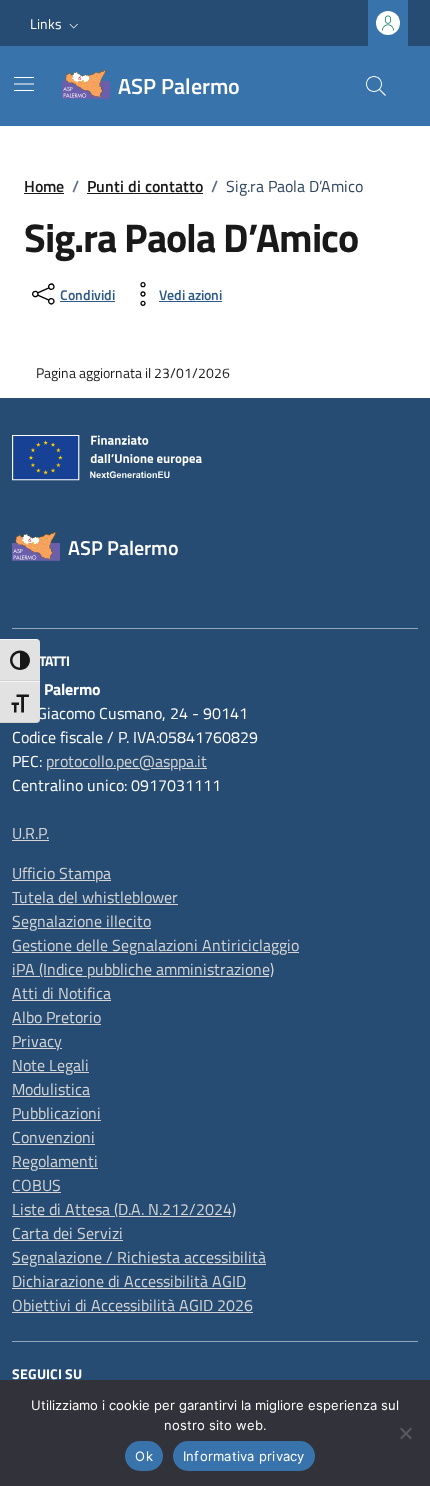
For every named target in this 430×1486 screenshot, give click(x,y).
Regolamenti (55, 1161)
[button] (56, 23)
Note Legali (50, 1065)
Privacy (37, 1041)
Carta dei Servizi (67, 1233)
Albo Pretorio (56, 1017)
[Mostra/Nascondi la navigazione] (24, 84)
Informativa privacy (244, 1456)
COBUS (36, 1185)
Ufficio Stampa (61, 873)
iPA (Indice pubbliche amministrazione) (143, 969)
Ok (144, 1456)
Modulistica (51, 1089)
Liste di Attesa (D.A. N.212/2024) (124, 1209)
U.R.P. (30, 833)
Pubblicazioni (56, 1113)
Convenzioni (53, 1137)
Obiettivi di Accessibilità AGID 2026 (132, 1305)
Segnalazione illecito (81, 921)
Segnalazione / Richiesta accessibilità (139, 1257)
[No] (405, 1433)
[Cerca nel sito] (376, 86)
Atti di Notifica (61, 993)
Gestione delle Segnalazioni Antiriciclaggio (155, 945)
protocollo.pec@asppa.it (126, 761)
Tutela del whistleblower (95, 897)
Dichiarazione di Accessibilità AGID (129, 1281)
